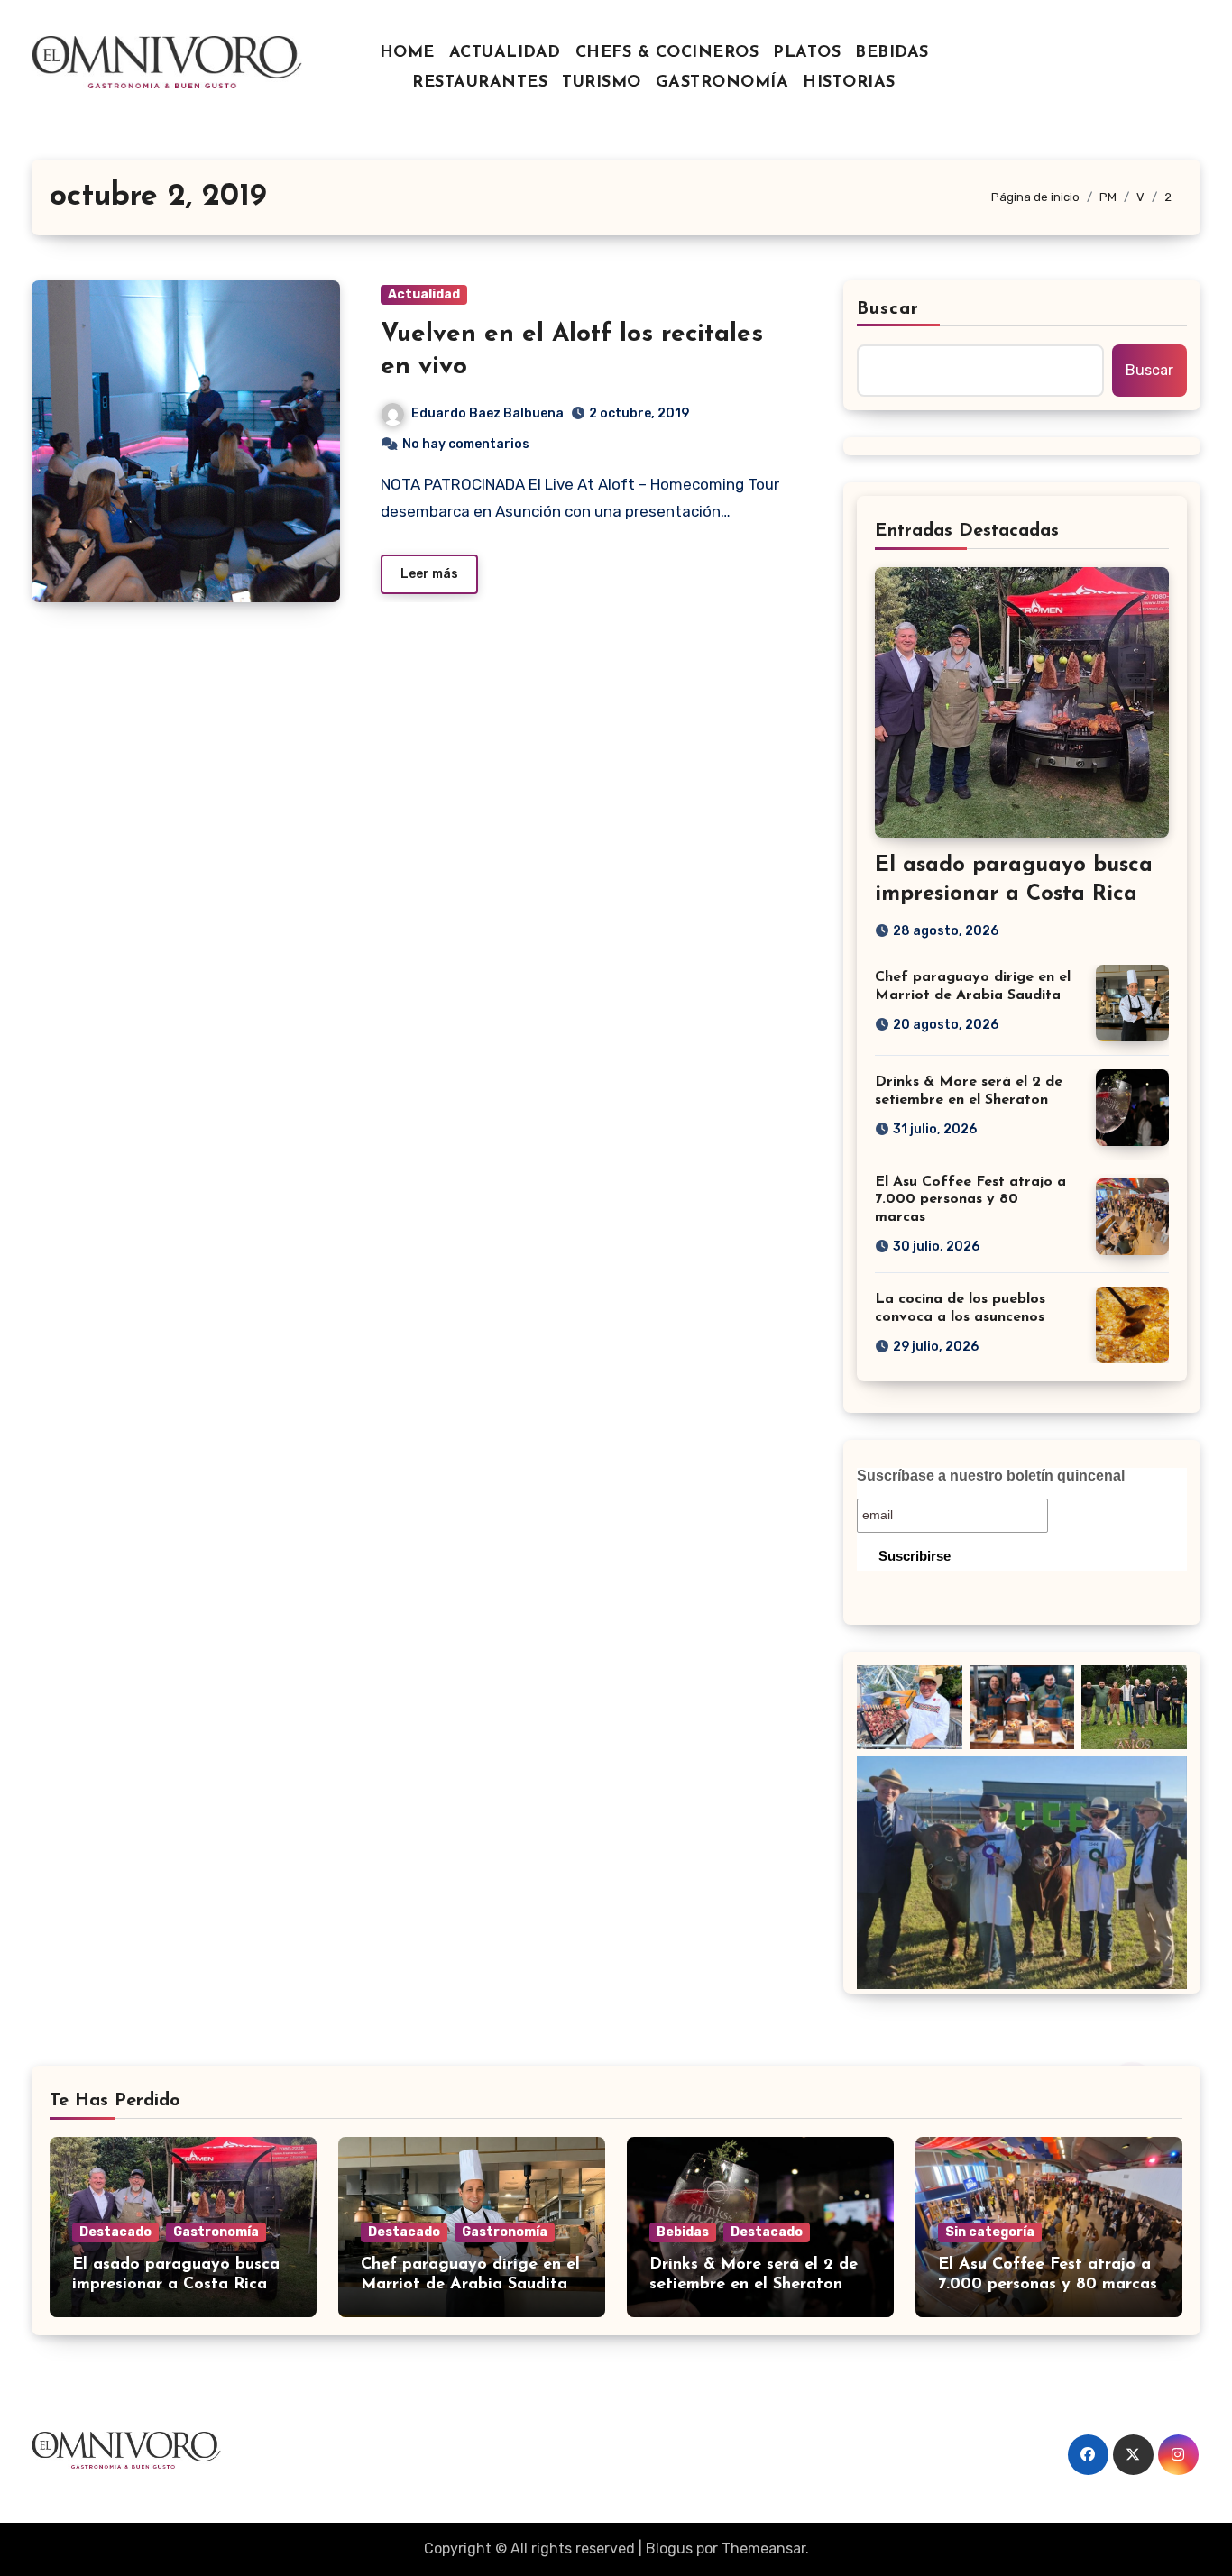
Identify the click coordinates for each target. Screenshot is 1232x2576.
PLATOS (807, 53)
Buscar (888, 309)
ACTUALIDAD (505, 53)
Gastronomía (216, 2232)
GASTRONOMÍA (722, 83)
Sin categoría (990, 2232)
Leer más (429, 574)
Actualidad (424, 294)
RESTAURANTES (480, 83)
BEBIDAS (892, 53)
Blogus (669, 2548)
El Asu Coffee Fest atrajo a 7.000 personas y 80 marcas (970, 1199)
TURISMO (602, 83)
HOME (407, 53)
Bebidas (683, 2232)
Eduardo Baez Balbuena (487, 413)
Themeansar (763, 2548)
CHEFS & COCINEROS (667, 53)
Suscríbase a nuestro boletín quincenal (991, 1476)
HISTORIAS (849, 83)
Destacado (115, 2232)
